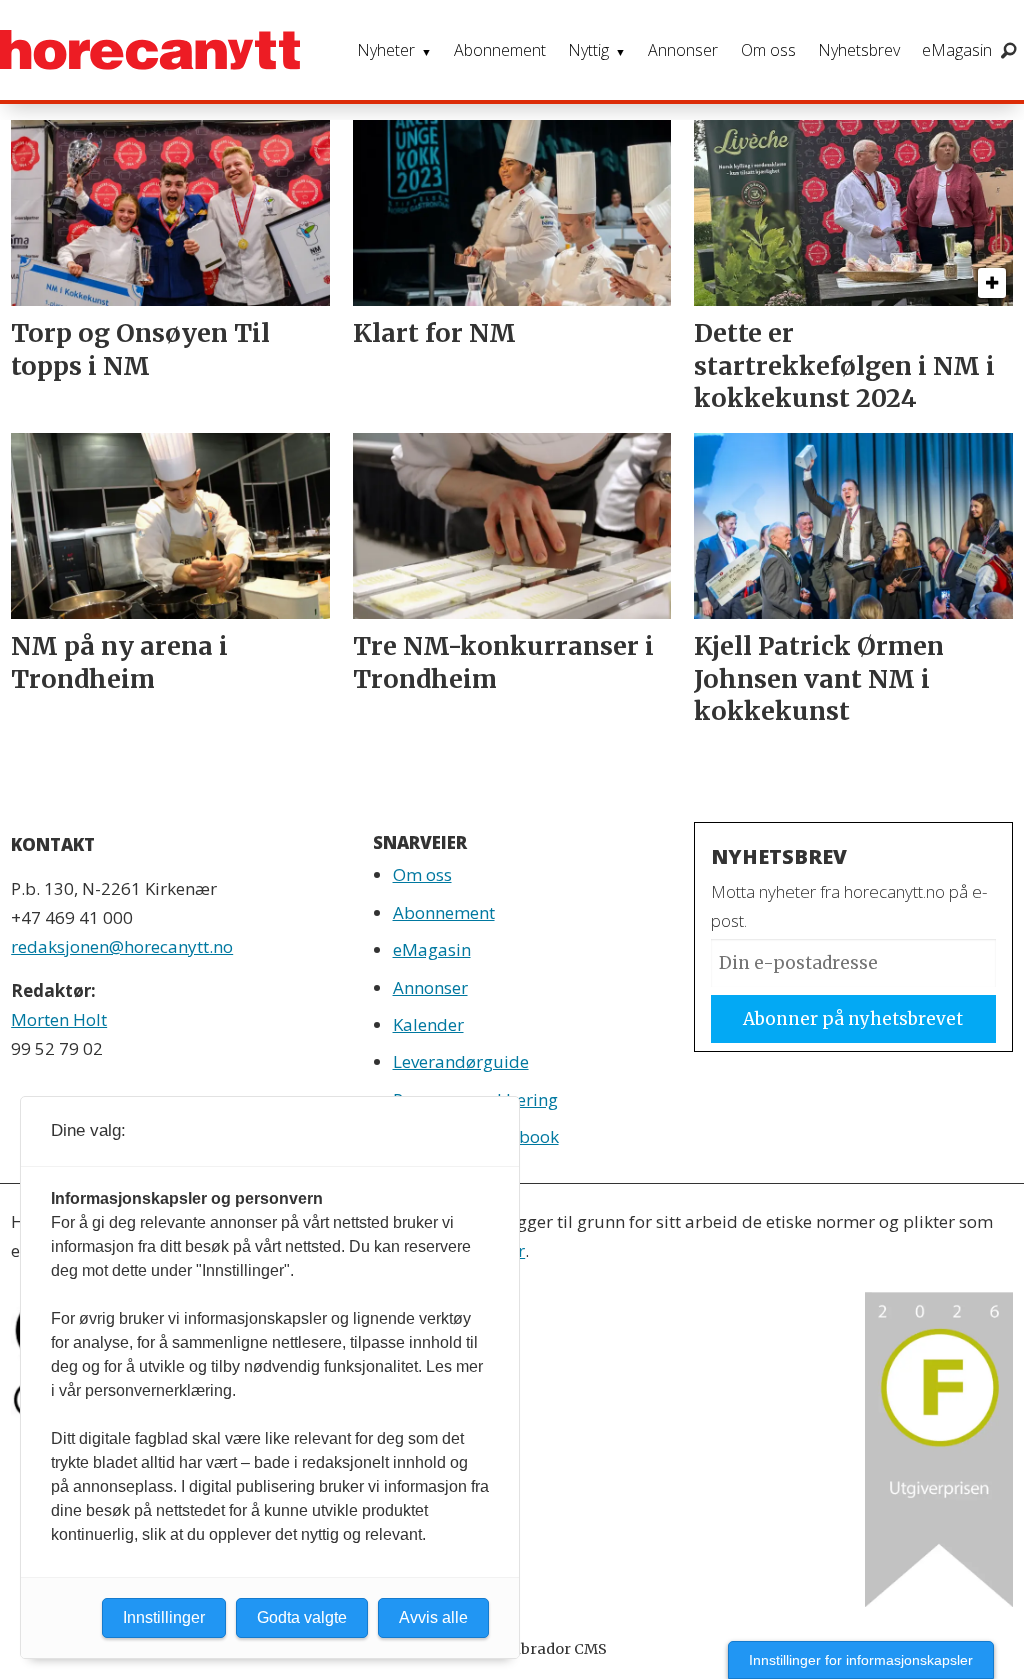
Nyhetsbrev (859, 50)
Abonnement (500, 50)
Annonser (683, 50)
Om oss (768, 50)
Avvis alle (433, 1617)
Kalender (428, 1024)
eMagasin (957, 50)
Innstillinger (164, 1617)
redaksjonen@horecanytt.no (122, 946)
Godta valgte (302, 1617)
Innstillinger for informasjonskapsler (861, 1660)
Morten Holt (59, 1019)
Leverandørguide (461, 1061)
